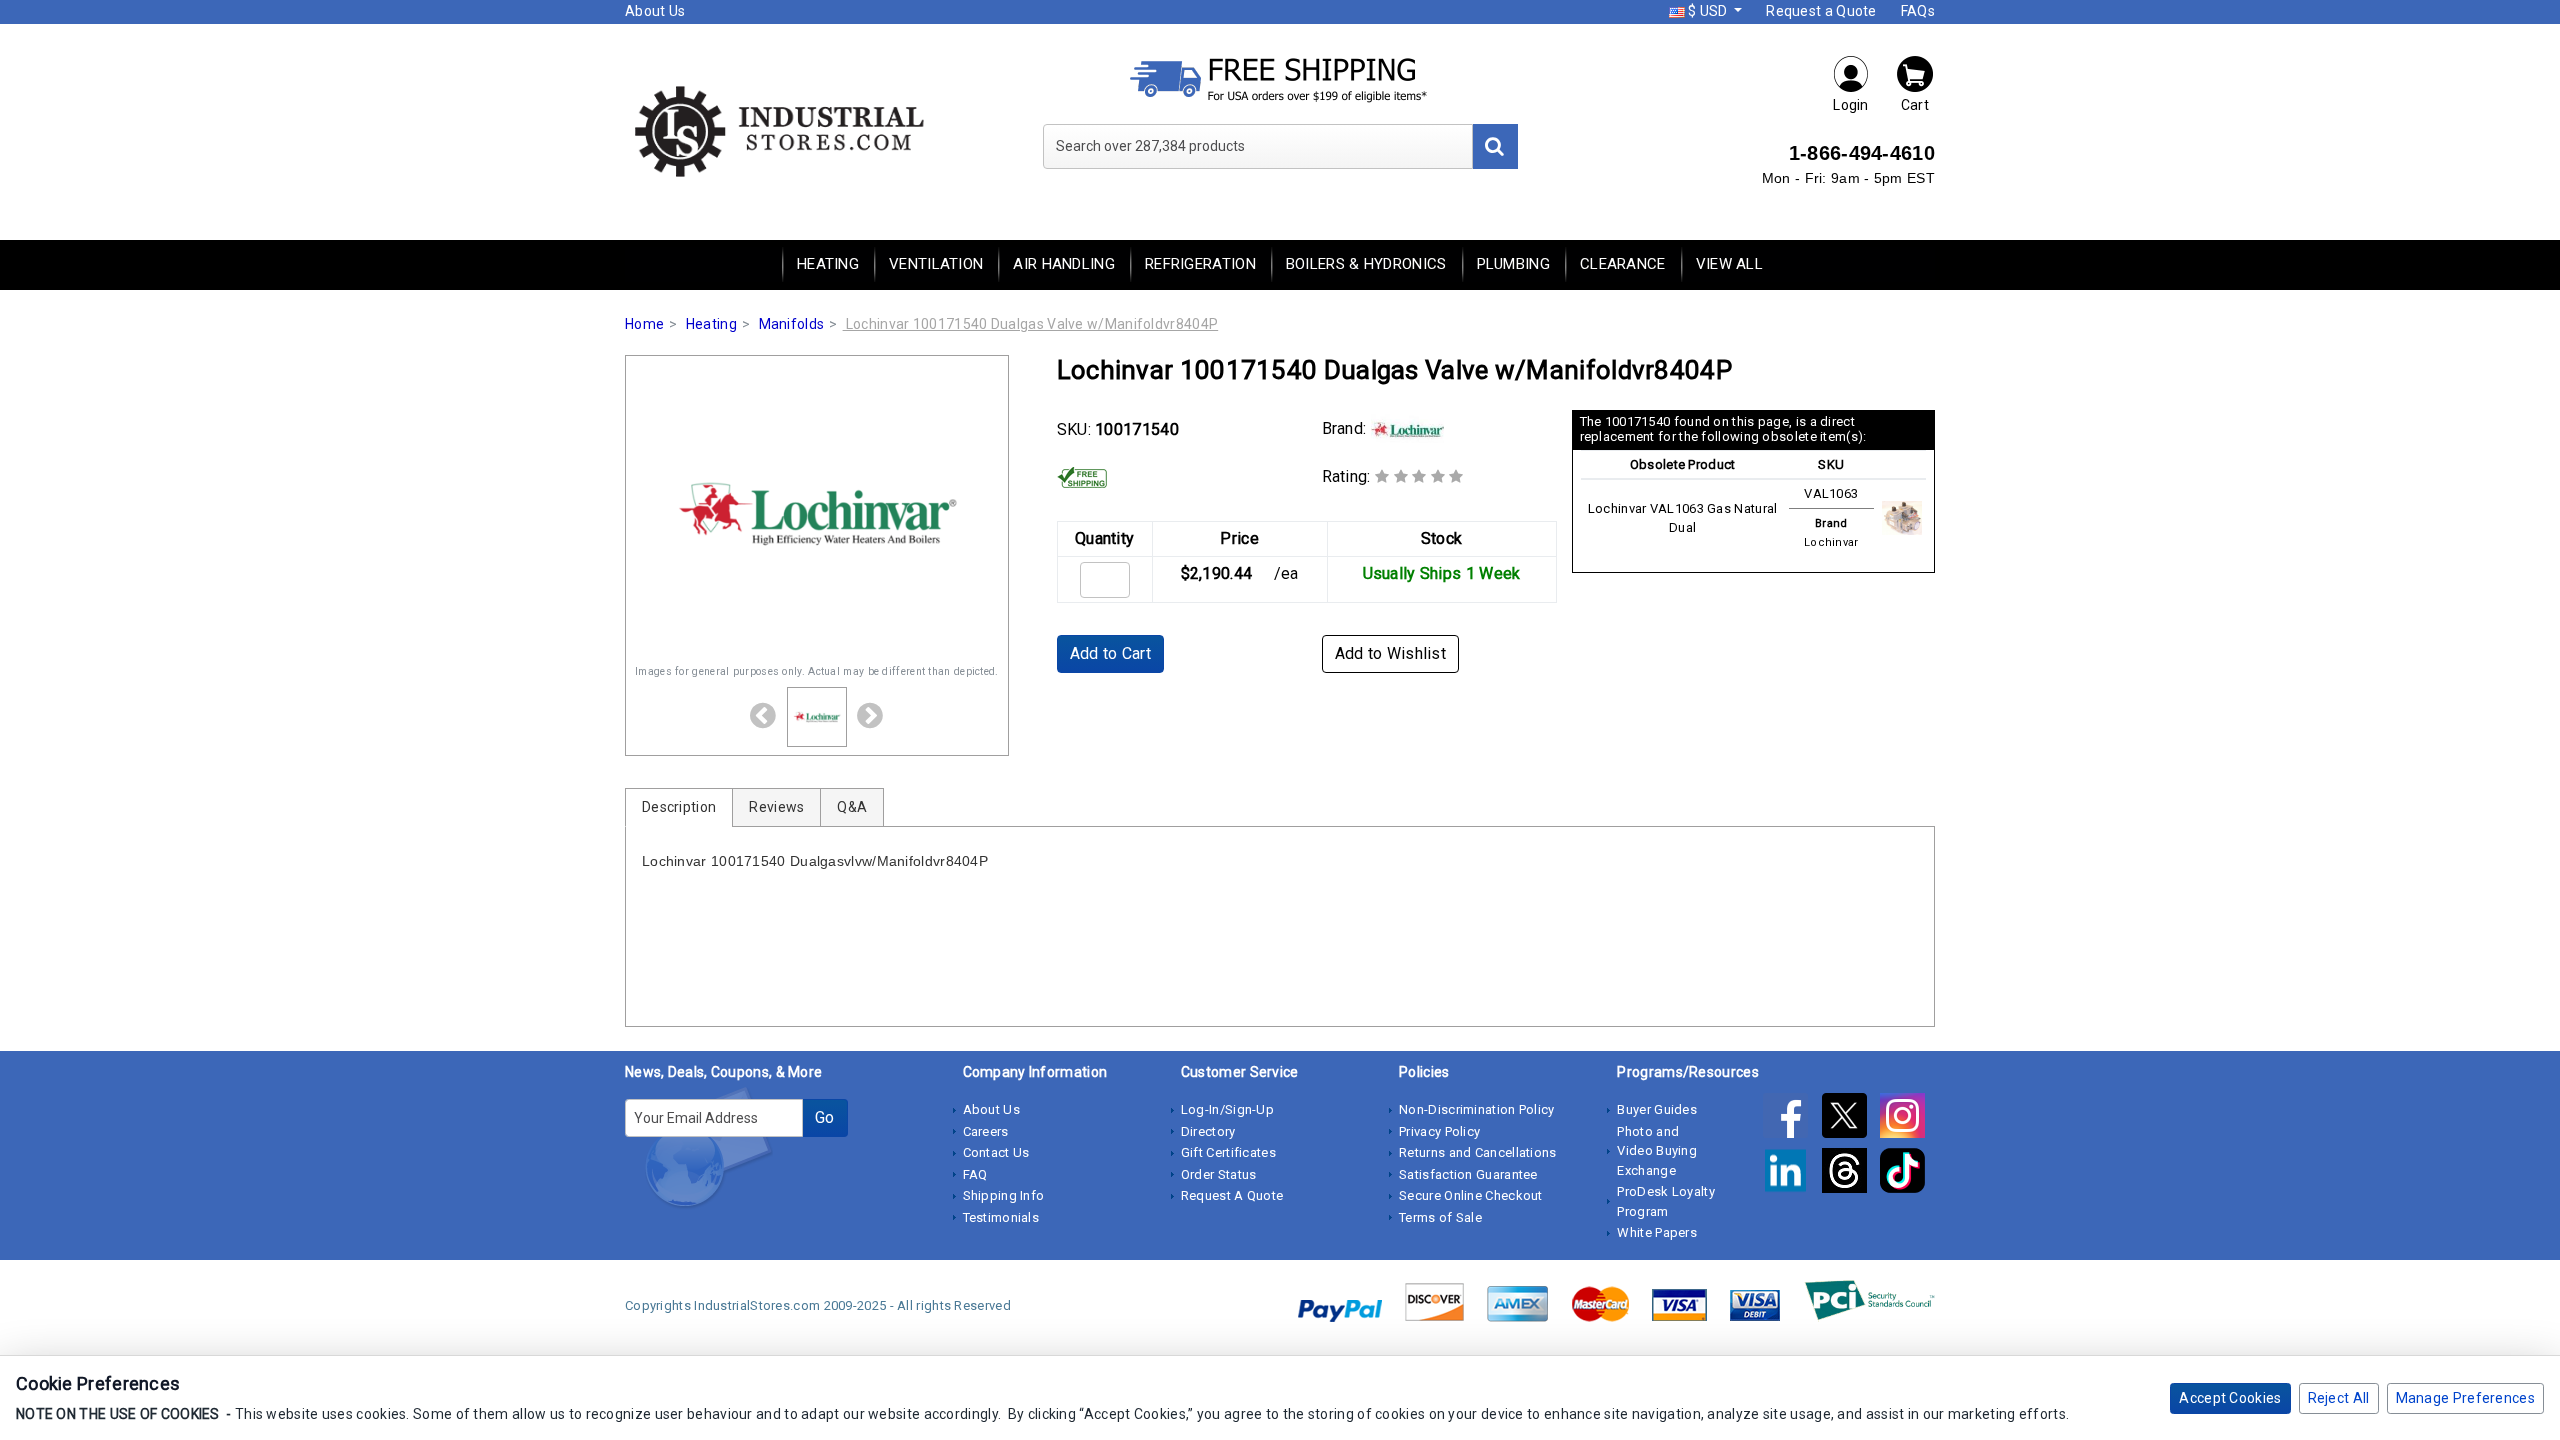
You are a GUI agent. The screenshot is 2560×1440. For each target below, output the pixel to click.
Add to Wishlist (1391, 653)
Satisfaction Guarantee (1468, 1174)
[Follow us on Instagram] (1907, 1119)
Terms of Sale (1440, 1217)
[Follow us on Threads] (1851, 1174)
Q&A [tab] (852, 807)
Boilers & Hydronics (1366, 264)
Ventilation (936, 264)
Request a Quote (1821, 11)
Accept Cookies (2230, 1398)
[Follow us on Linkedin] (1792, 1174)
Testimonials (1001, 1217)
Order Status (1219, 1174)
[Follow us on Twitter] (1851, 1119)
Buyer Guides (1657, 1109)
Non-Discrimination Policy (1477, 1109)
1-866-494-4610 (1862, 153)
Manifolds (792, 324)
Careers (986, 1131)
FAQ (975, 1174)
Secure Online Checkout (1471, 1195)
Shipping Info (1004, 1195)
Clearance (1623, 264)
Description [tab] (679, 807)
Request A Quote (1232, 1195)
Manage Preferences (2465, 1398)
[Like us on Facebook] (1792, 1119)
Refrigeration (1200, 264)
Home (644, 324)
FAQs (1918, 11)
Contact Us (996, 1152)
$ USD (1708, 11)
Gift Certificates (1228, 1152)
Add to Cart (1110, 653)
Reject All (2339, 1398)
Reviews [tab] (776, 807)
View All (1729, 264)
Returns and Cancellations (1478, 1152)
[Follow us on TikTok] (1907, 1174)
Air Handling (1064, 264)
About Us (655, 11)
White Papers (1657, 1232)
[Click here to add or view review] (1419, 476)
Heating (828, 264)
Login (1851, 105)
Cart (1915, 105)
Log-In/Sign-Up (1227, 1109)
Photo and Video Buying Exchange (1657, 1151)
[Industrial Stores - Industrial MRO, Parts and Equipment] (777, 130)
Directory (1208, 1131)
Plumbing (1513, 264)
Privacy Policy (1439, 1131)
